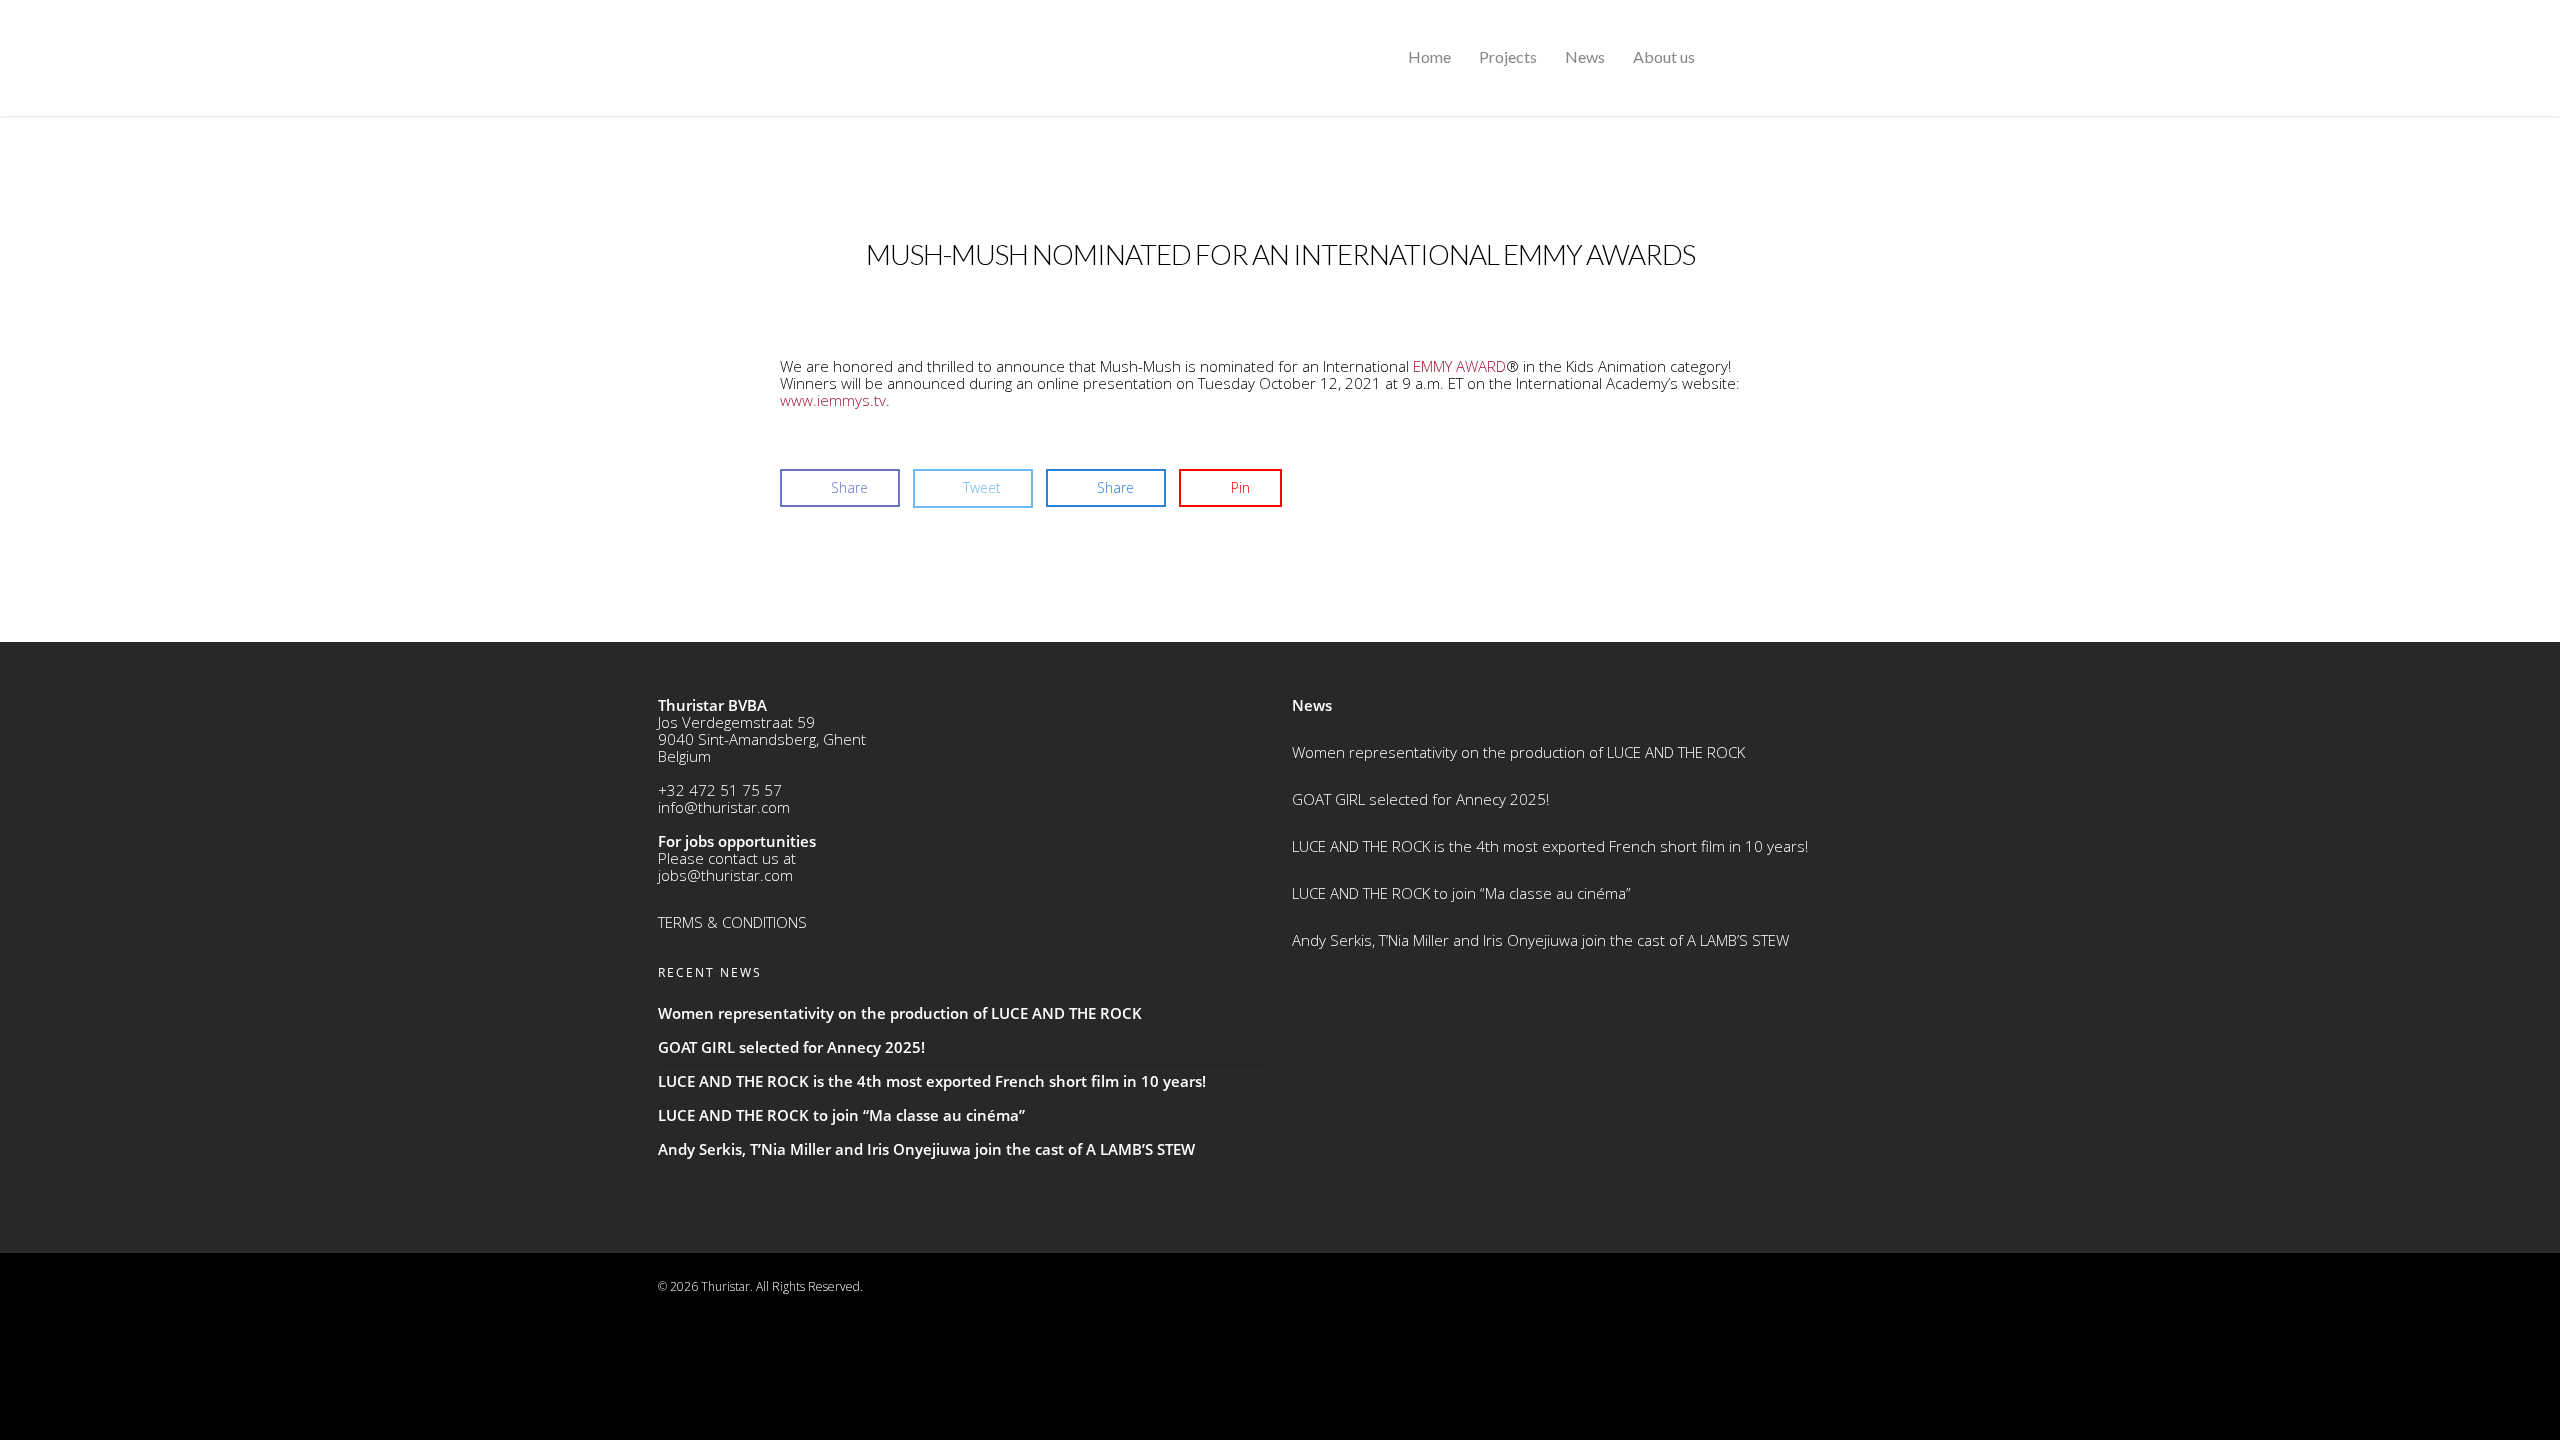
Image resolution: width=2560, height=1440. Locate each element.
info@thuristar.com (724, 807)
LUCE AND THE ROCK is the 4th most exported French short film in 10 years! (1550, 846)
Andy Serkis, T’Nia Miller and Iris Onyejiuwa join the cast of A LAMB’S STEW (1540, 940)
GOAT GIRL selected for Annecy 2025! (1420, 799)
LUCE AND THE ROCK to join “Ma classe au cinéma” (1461, 893)
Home (1429, 56)
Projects (1508, 56)
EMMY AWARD (1459, 366)
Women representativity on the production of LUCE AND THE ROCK (1518, 752)
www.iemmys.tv (833, 400)
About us (1664, 56)
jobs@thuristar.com (725, 875)
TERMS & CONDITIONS (732, 922)
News (1585, 56)
